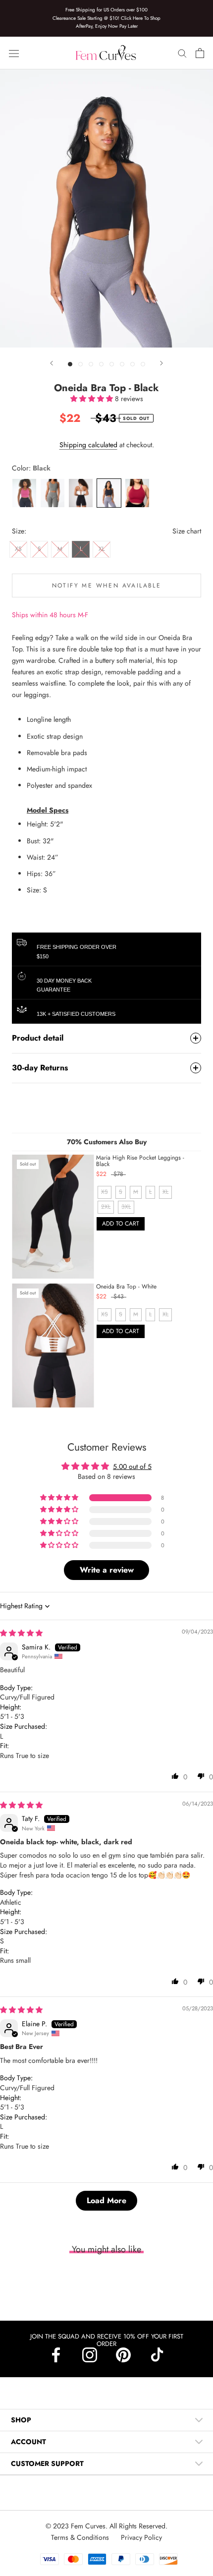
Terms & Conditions (81, 2537)
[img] (21, 1633)
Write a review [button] (107, 1570)
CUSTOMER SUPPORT (47, 2463)
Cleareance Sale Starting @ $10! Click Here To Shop (106, 18)
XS (18, 549)
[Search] (182, 53)
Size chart (187, 531)
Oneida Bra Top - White (126, 1287)
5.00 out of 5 (132, 1466)
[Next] (161, 363)
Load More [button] (106, 2200)
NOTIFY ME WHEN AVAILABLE (107, 585)
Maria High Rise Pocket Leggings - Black (140, 1161)
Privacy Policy (141, 2537)
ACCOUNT (28, 2442)
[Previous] (52, 363)
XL (102, 549)
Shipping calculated (88, 445)
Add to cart (121, 1224)
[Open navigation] (14, 53)
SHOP (21, 2420)
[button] (93, 399)
